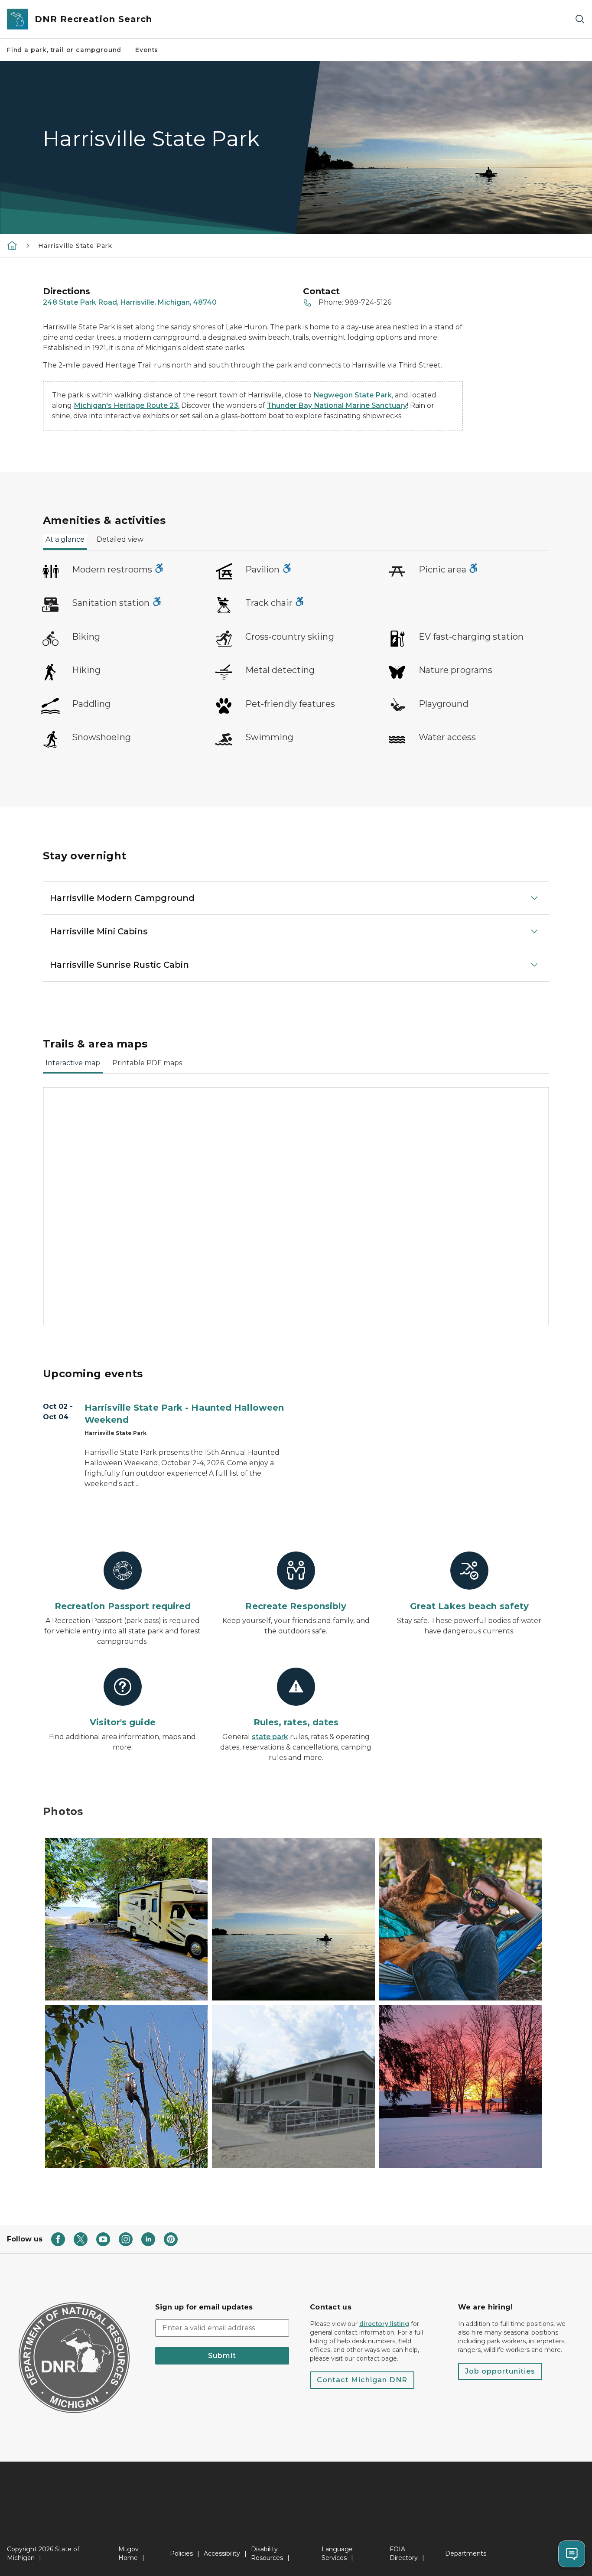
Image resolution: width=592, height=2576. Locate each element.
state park (270, 1737)
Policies (181, 2553)
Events (147, 50)
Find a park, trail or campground (64, 50)
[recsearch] (12, 245)
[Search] (580, 19)
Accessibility (222, 2553)
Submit (222, 2356)
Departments (466, 2553)
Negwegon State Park (353, 395)
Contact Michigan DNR (362, 2380)
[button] (126, 1919)
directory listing (384, 2324)
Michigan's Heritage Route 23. (127, 405)
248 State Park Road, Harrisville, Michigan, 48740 (130, 302)
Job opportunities (500, 2371)
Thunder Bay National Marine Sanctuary (337, 405)
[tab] (65, 542)
